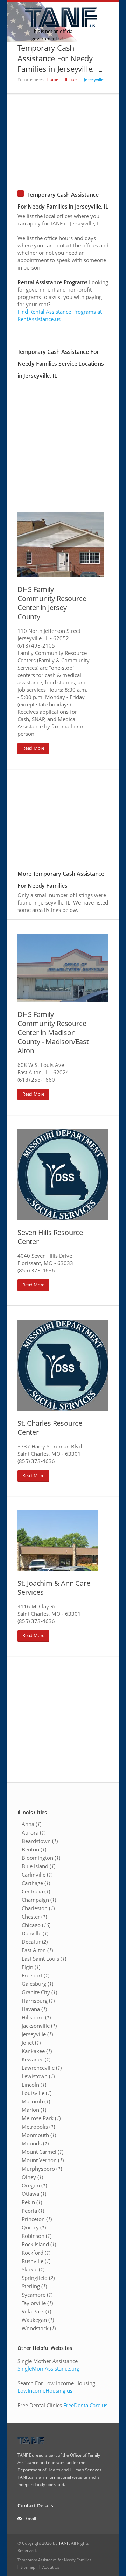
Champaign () (39, 1900)
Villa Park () (36, 2311)
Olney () (32, 2177)
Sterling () (34, 2286)
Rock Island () (39, 2244)
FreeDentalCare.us (85, 2405)
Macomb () (36, 2101)
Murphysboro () (42, 2169)
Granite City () (39, 1992)
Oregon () (34, 2185)
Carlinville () (37, 1875)
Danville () (35, 1933)
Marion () (34, 2110)
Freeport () (36, 1975)
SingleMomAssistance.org (48, 2368)
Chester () (34, 1917)
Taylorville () (37, 2303)
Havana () (34, 2009)
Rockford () (36, 2253)
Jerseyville (94, 79)
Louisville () (37, 2093)
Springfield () (38, 2278)
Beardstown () (40, 1841)
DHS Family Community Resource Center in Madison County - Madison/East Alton (53, 1032)
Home (52, 79)
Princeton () (37, 2219)
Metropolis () (38, 2127)
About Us (51, 2567)
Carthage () (36, 1883)
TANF (64, 2543)
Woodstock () (39, 2328)
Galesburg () (37, 1984)
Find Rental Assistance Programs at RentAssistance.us (60, 315)
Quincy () (34, 2227)
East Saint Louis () (44, 1959)
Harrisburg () (38, 2001)
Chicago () (36, 1925)
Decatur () (35, 1942)
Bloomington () (41, 1858)
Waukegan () (38, 2320)
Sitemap (28, 2567)
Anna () (31, 1824)
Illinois (71, 79)
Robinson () (37, 2236)
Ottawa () (34, 2194)
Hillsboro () (36, 2017)
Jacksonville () (39, 2026)
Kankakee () (37, 2051)
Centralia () (36, 1891)
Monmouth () (39, 2135)
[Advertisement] (63, 138)
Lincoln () (34, 2085)
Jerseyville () (37, 2034)
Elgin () (31, 1967)
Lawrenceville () (42, 2068)
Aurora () (34, 1832)
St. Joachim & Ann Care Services (54, 1588)
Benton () (34, 1849)
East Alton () (37, 1950)
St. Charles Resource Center (50, 1428)
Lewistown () (38, 2076)
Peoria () (33, 2211)
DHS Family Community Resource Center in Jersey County (52, 603)
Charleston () (38, 1908)
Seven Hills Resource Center (50, 1237)
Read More (33, 748)
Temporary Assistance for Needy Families (54, 2560)
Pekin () (32, 2202)
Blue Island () (38, 1866)
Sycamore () (37, 2295)
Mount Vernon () (43, 2160)
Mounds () (35, 2143)
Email (31, 2518)
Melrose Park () (41, 2118)
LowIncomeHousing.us (45, 2390)
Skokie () (33, 2269)
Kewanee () (36, 2059)
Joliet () (31, 2043)
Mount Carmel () (43, 2152)
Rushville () (36, 2261)
